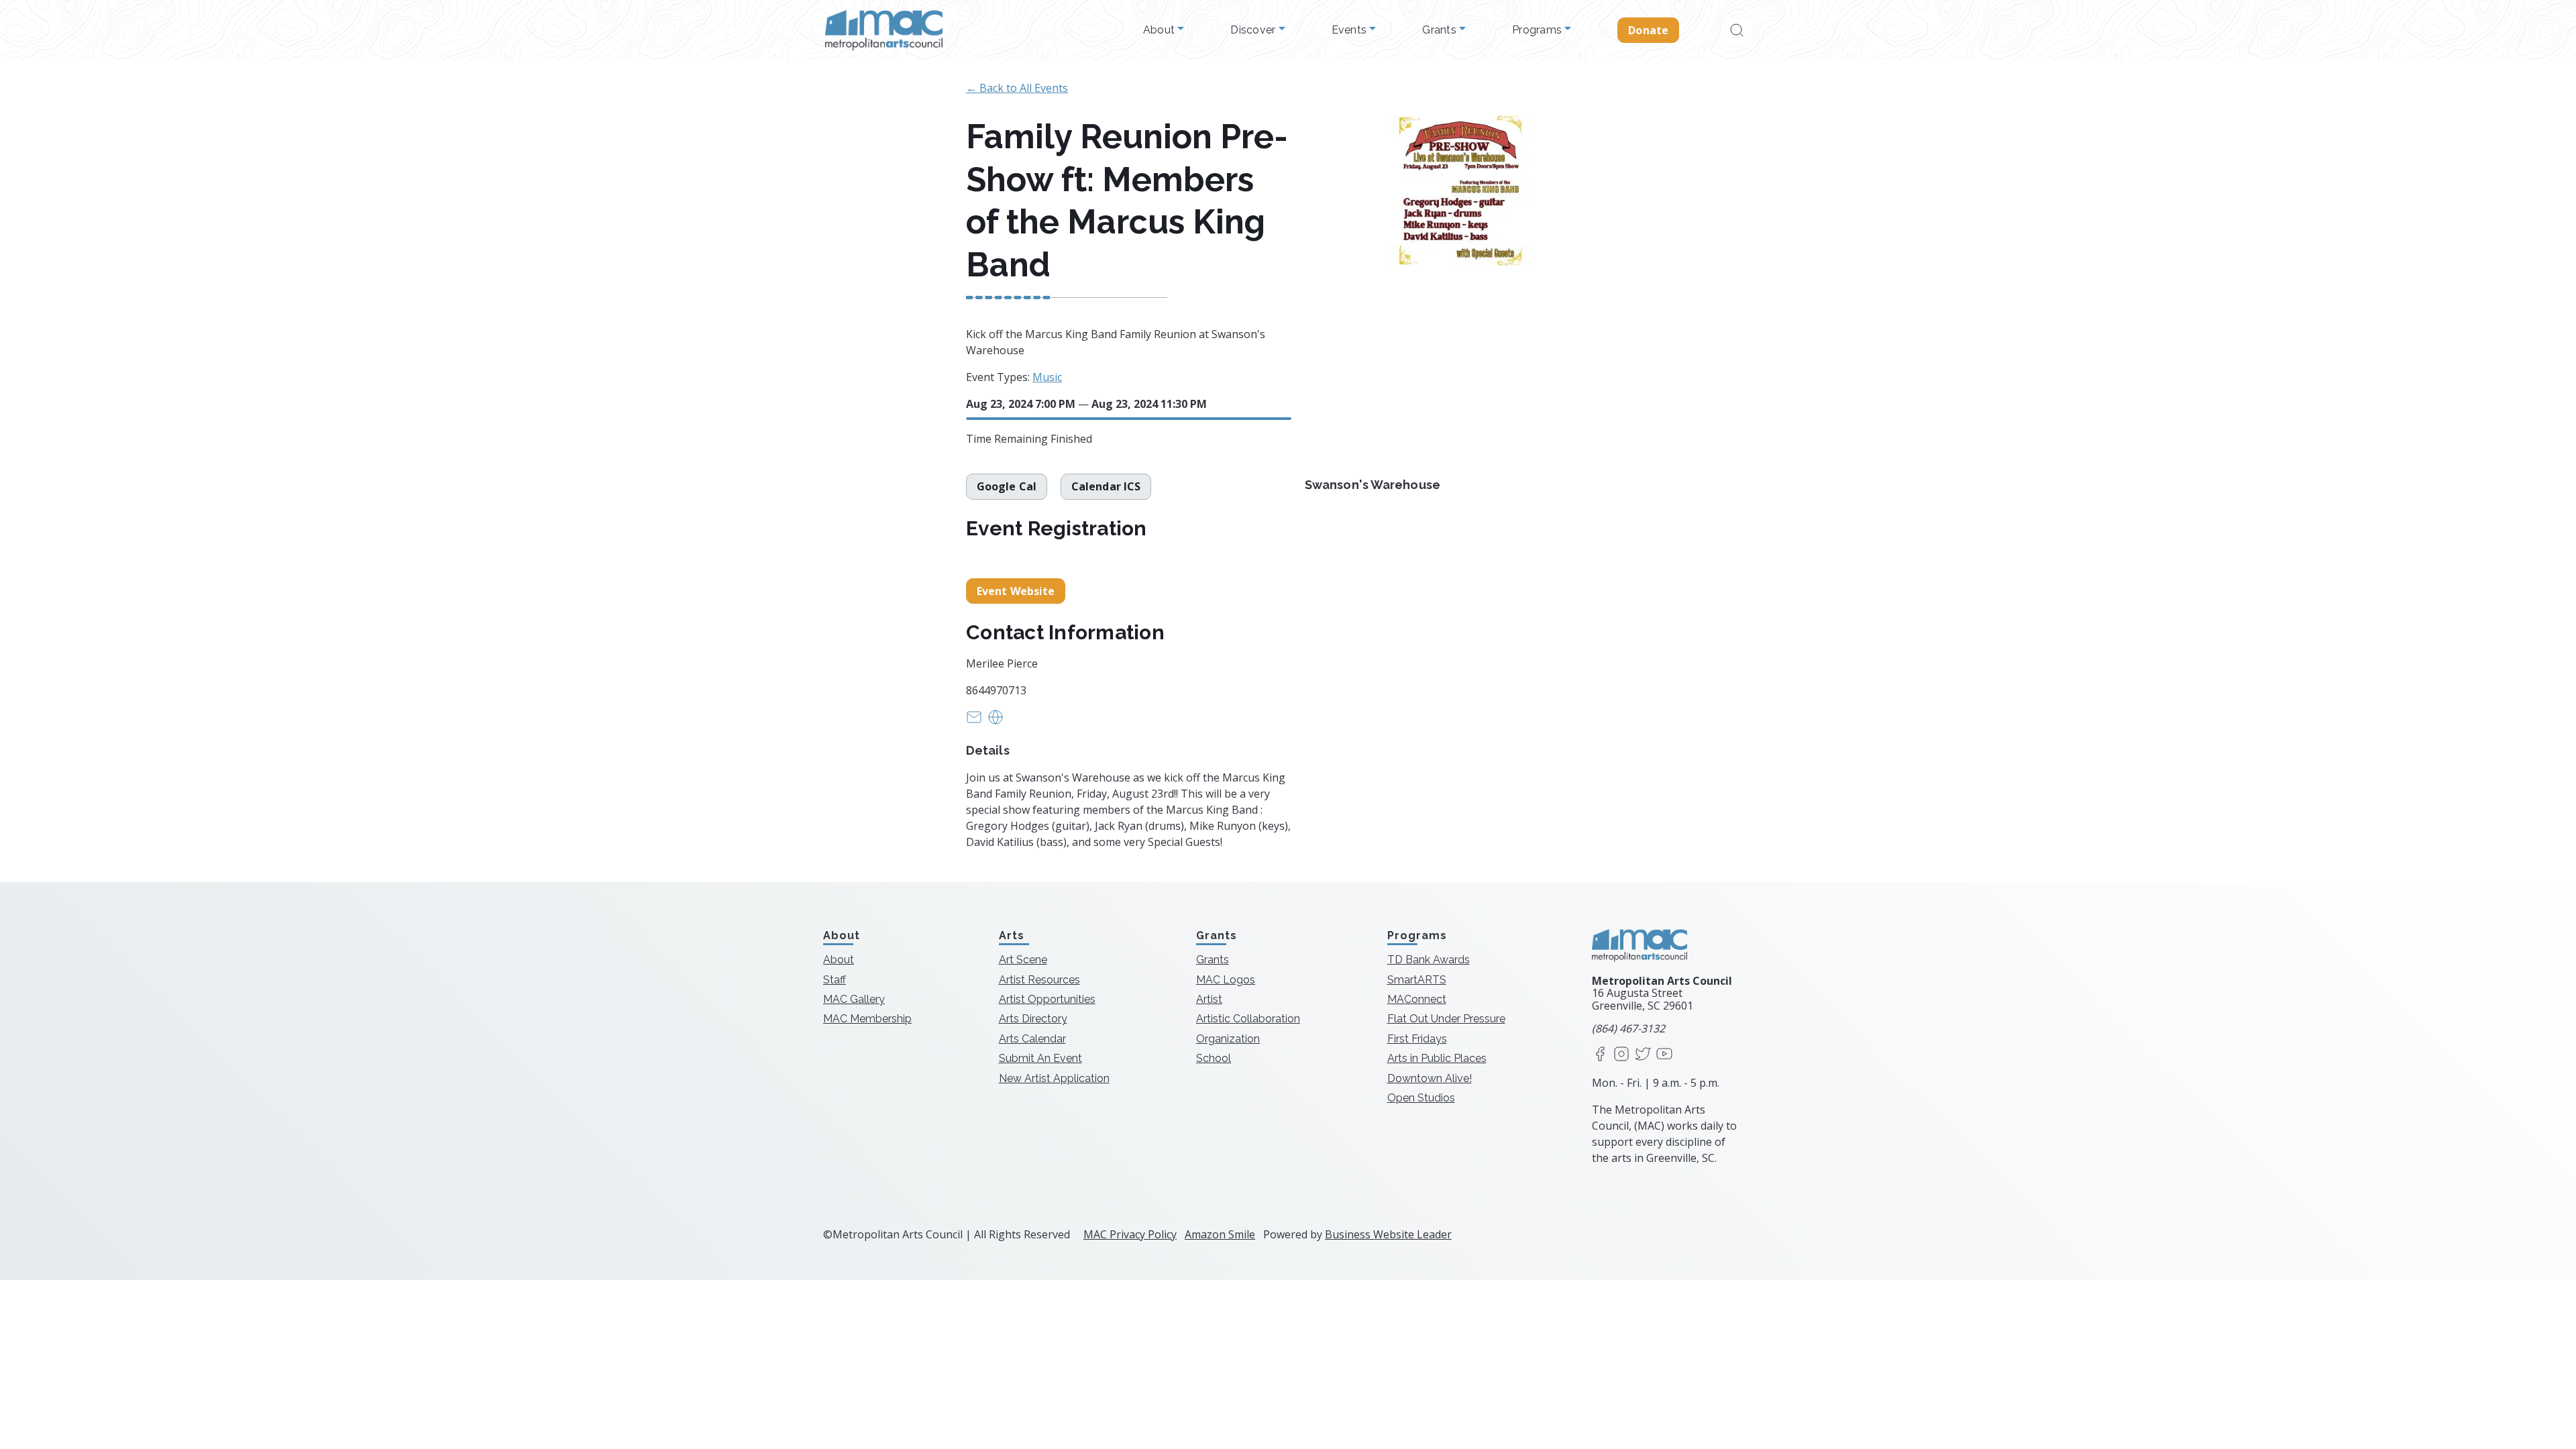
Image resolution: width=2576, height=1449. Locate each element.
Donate (1648, 30)
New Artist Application (1054, 1078)
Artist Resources (1039, 980)
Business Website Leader (1388, 1234)
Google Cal (1007, 486)
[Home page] (884, 30)
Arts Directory (1033, 1019)
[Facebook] (1600, 1055)
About (1161, 30)
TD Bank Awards (1429, 960)
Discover (1254, 30)
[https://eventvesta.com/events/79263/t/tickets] (996, 721)
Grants (1441, 30)
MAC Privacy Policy (1130, 1234)
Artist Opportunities (1047, 999)
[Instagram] (1621, 1055)
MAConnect (1417, 999)
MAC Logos (1226, 980)
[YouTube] (1664, 1055)
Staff (835, 980)
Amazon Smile (1220, 1234)
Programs (1538, 30)
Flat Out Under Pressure (1446, 1019)
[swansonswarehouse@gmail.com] (974, 721)
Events (1351, 30)
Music (1047, 377)
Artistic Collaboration (1248, 1019)
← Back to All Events (1017, 88)
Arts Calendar (1032, 1039)
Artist (1209, 999)
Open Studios (1421, 1098)
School (1214, 1058)
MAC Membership (867, 1019)
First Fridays (1417, 1039)
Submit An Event (1040, 1058)
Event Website (1016, 591)
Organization (1228, 1039)
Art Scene (1023, 960)
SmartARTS (1417, 980)
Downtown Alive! (1430, 1078)
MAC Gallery (854, 999)
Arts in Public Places (1437, 1058)
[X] (1643, 1055)
